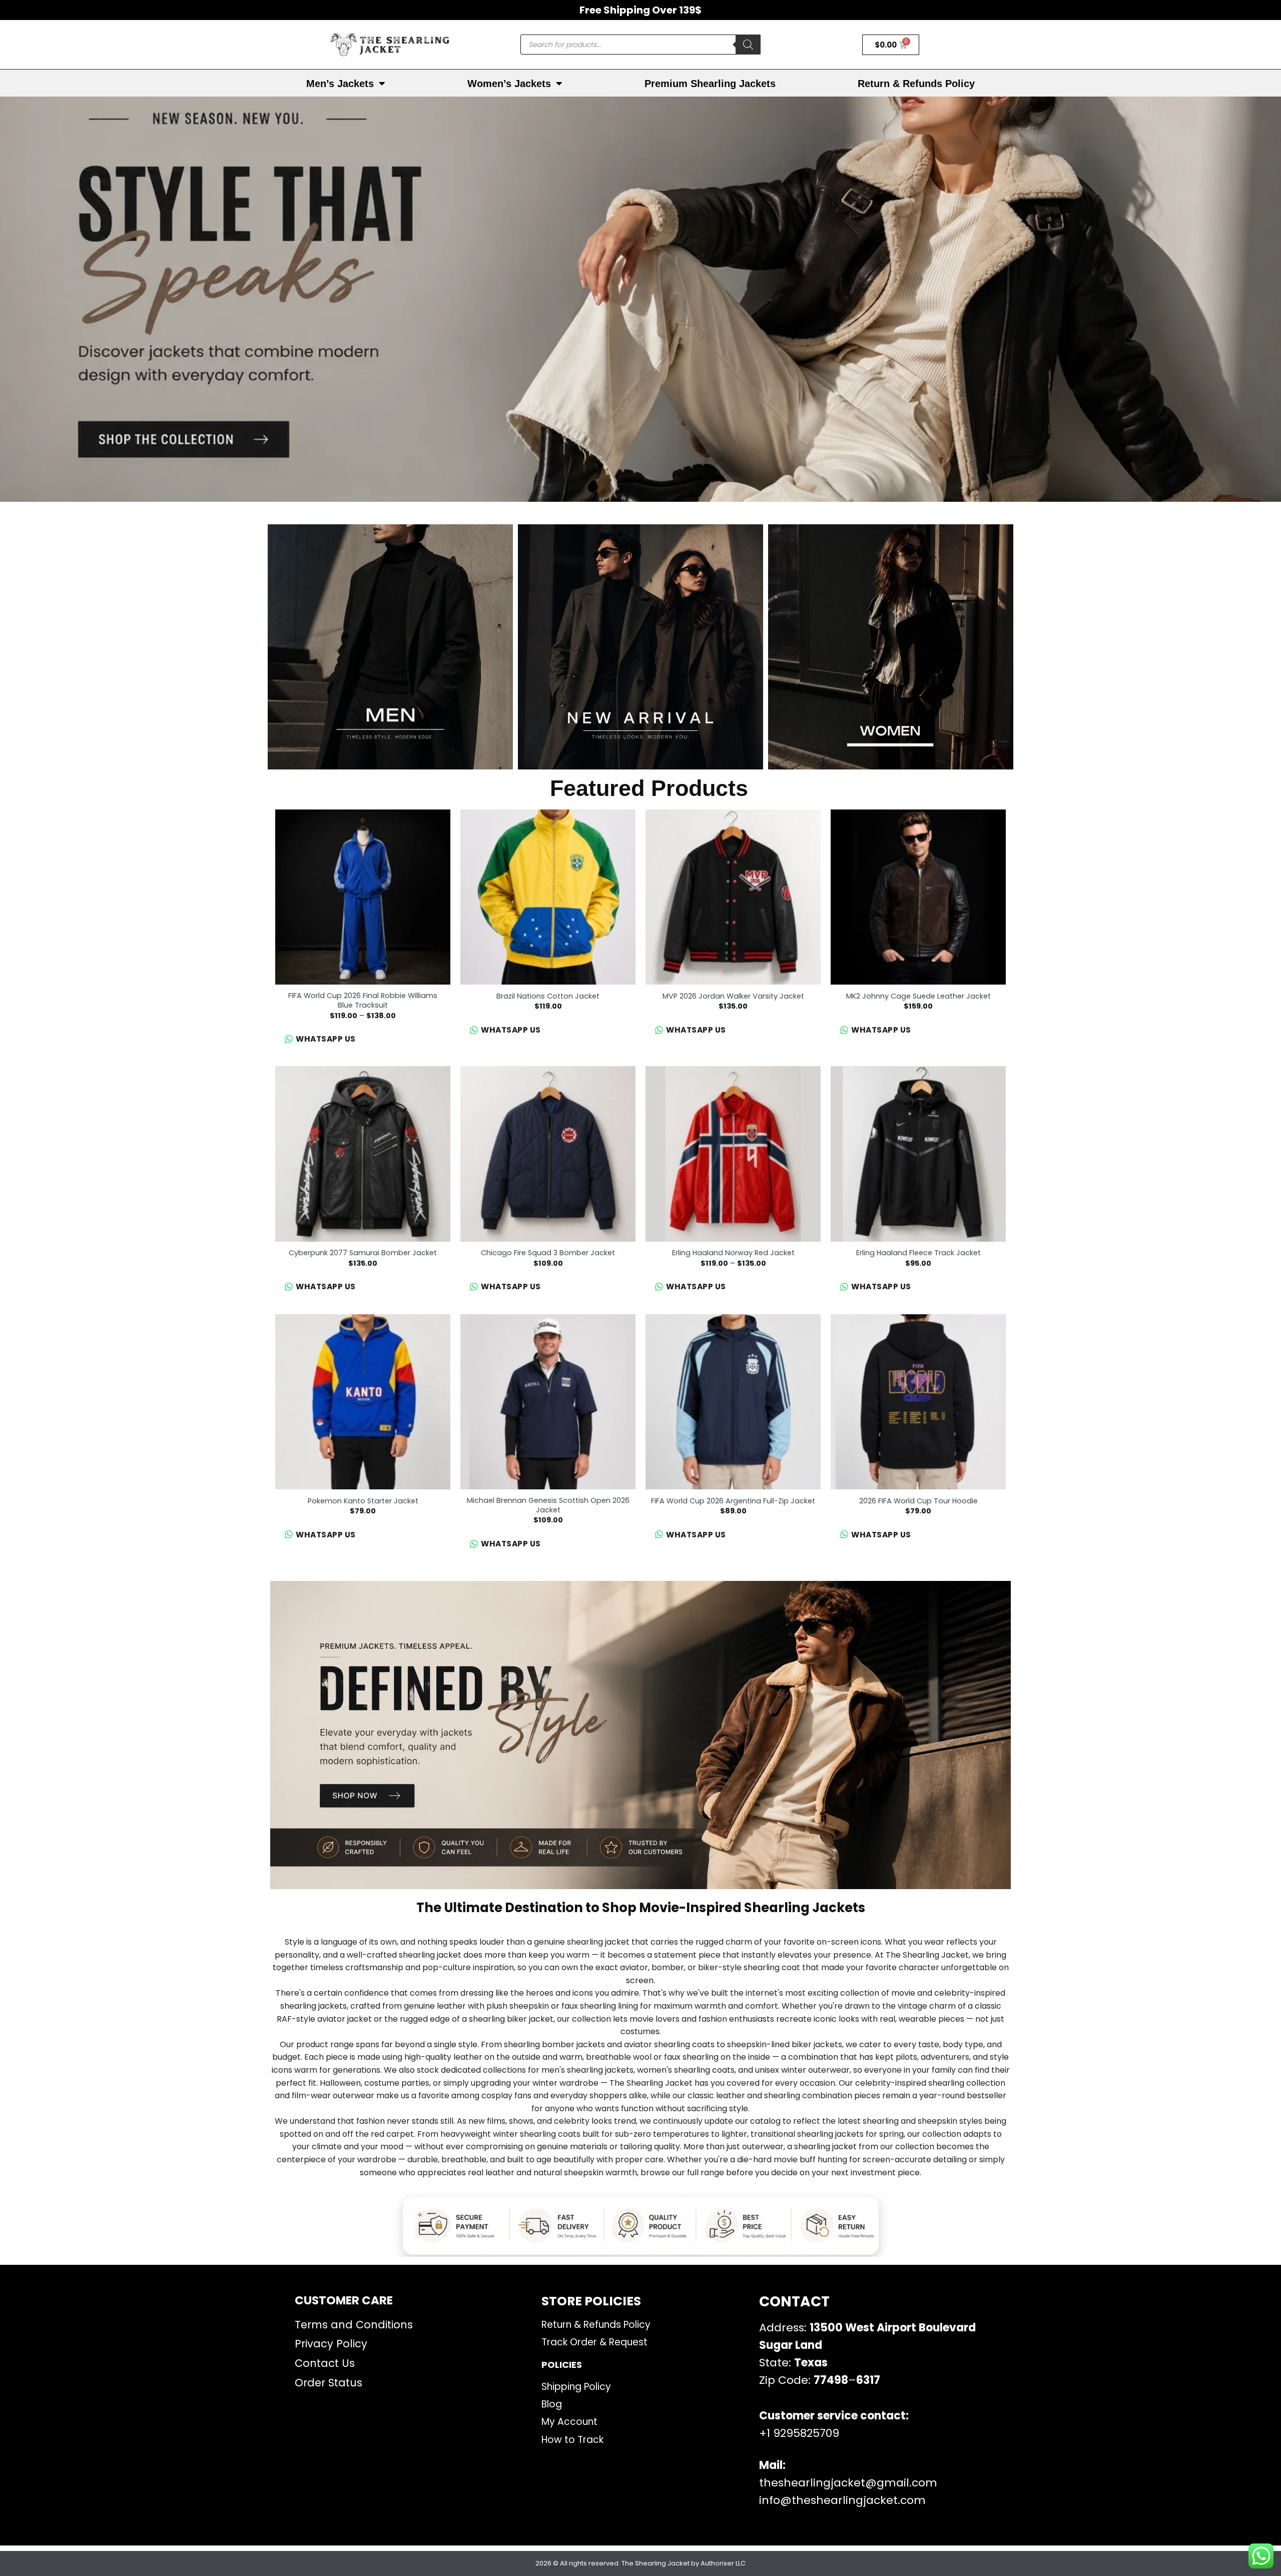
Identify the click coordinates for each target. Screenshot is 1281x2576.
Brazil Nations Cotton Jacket (548, 996)
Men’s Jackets (340, 84)
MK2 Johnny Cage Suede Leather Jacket (918, 996)
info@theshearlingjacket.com (842, 2500)
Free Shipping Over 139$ (640, 10)
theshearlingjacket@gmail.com (848, 2483)
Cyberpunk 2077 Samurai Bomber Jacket (363, 1253)
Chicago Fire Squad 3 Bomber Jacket (548, 1253)
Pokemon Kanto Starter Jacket (363, 1501)
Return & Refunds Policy (916, 84)
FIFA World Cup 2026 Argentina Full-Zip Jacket (733, 1501)
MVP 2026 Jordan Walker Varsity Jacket (733, 996)
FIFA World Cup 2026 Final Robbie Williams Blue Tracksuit (363, 1000)
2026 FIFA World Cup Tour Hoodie (918, 1501)
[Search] (748, 45)
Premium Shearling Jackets (710, 84)
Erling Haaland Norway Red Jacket (733, 1253)
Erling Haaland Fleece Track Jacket (918, 1253)
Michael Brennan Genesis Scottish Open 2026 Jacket (548, 1505)
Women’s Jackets (509, 84)
